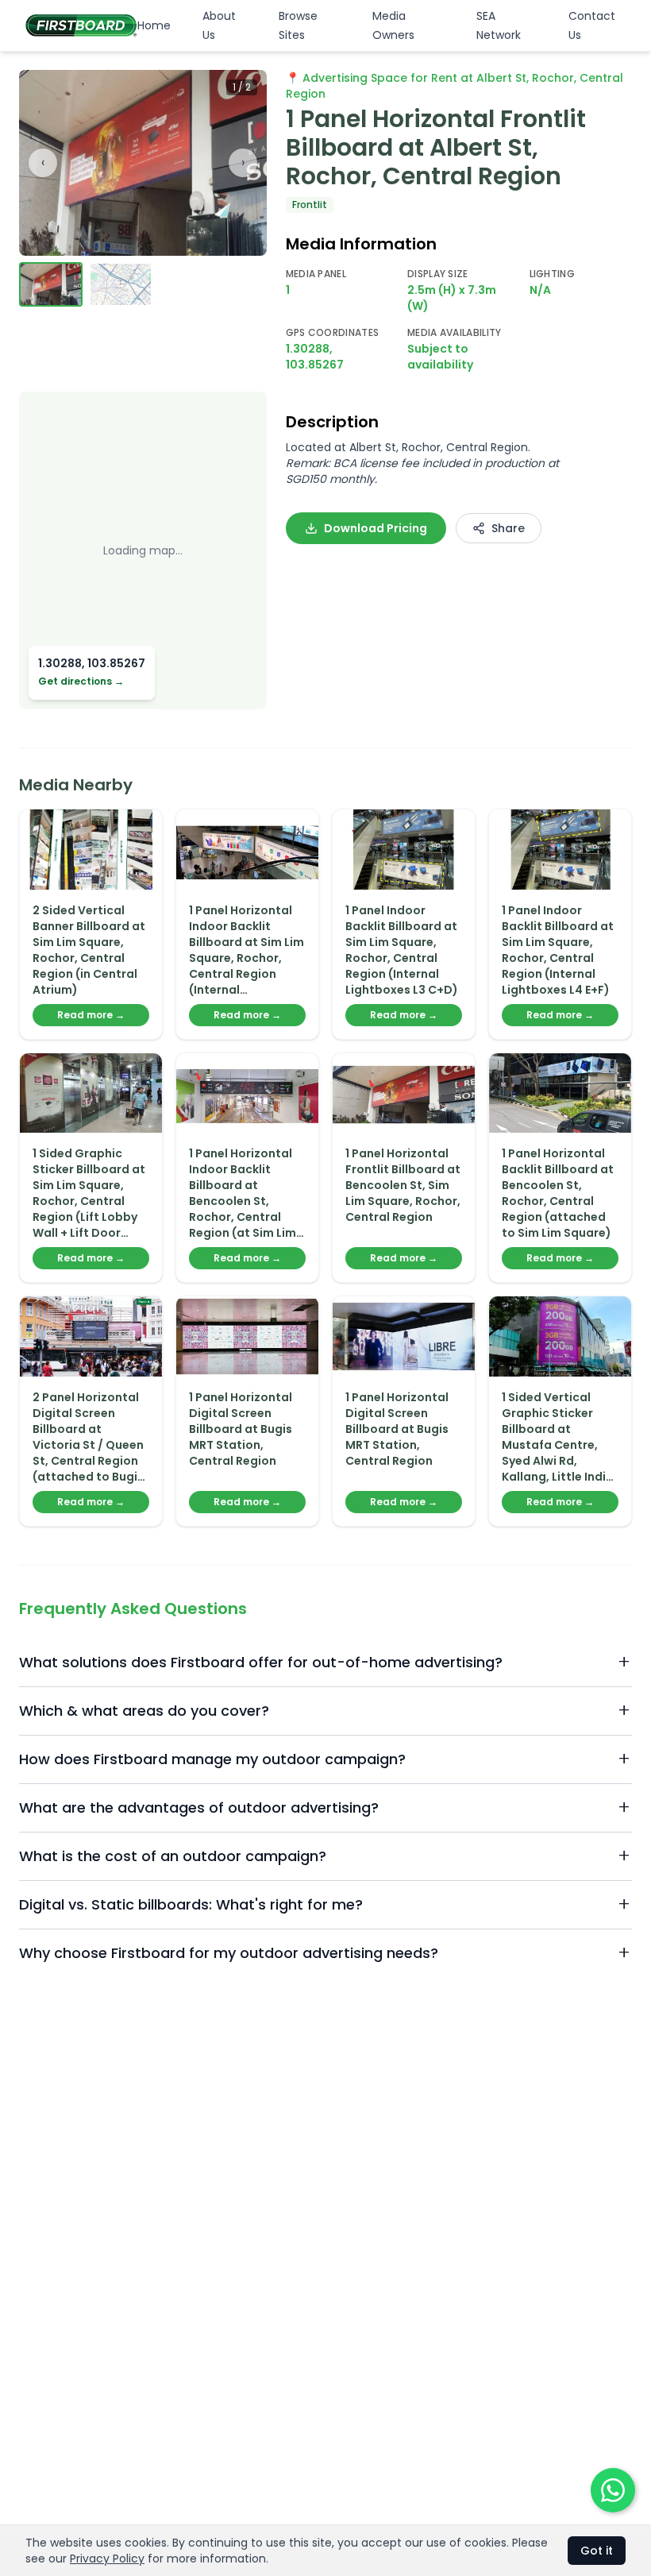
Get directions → (81, 682)
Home (154, 25)
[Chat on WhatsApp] (613, 2490)
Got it (597, 2551)
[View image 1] (51, 284)
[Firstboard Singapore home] (81, 25)
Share (508, 528)
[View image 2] (121, 284)
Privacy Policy (107, 2559)
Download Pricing (376, 528)
